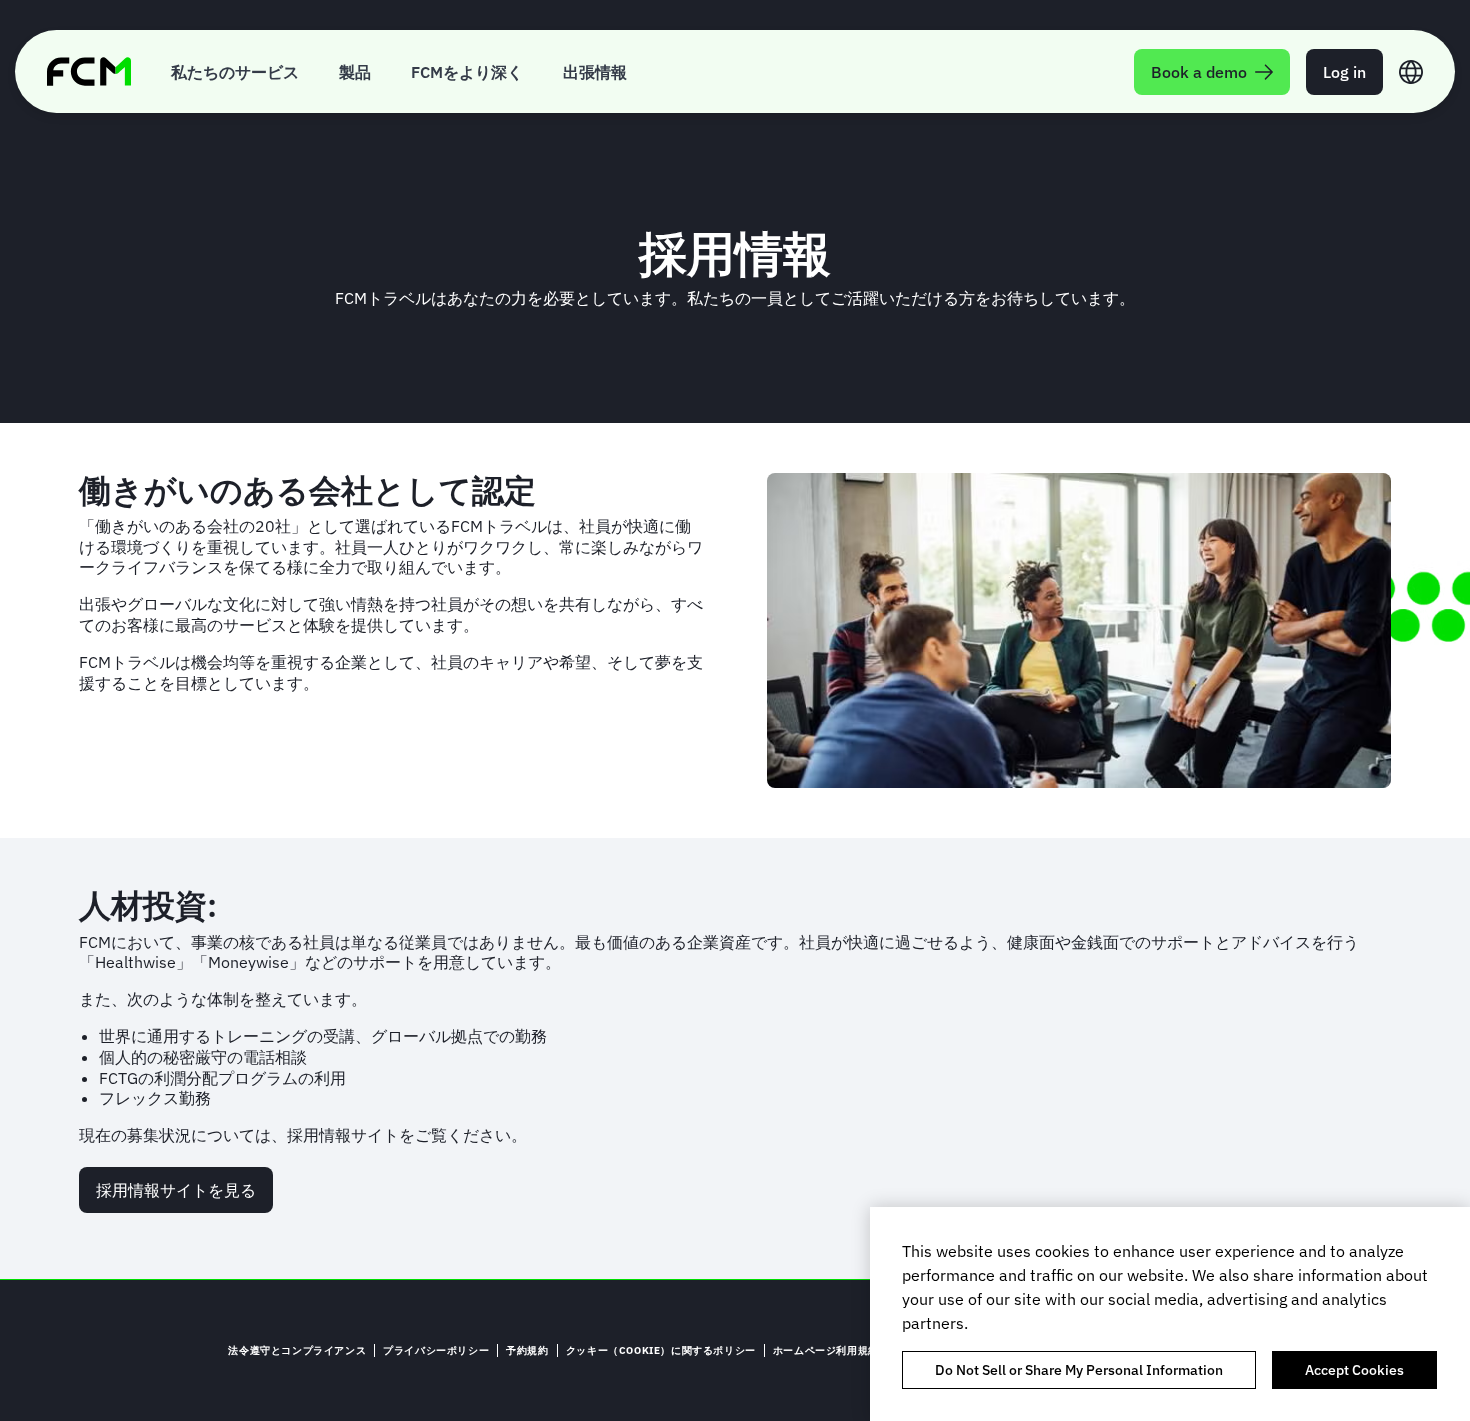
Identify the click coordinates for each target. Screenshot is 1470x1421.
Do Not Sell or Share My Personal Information (1079, 1370)
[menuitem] (235, 71)
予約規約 (527, 1350)
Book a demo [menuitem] (1199, 72)
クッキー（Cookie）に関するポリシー (661, 1350)
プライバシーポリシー (436, 1350)
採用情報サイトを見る (176, 1190)
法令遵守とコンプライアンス (297, 1350)
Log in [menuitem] (1344, 72)
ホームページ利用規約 (826, 1350)
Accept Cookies (1354, 1370)
